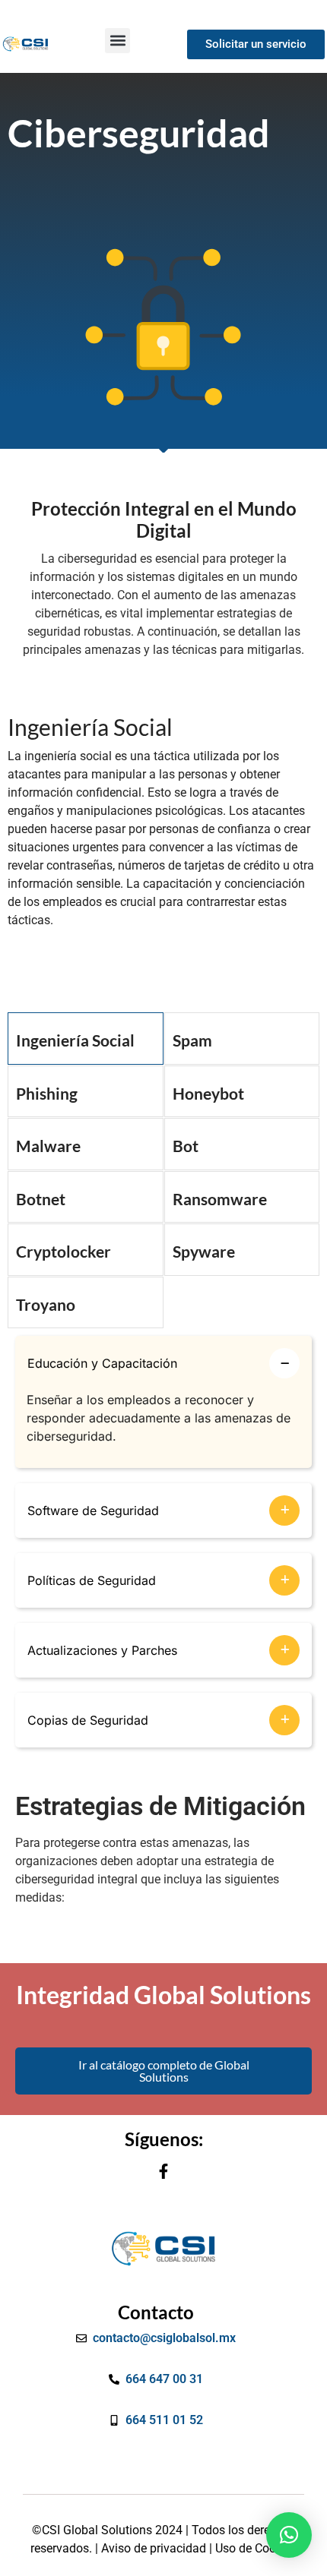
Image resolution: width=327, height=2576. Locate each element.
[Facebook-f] (163, 2171)
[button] (117, 41)
